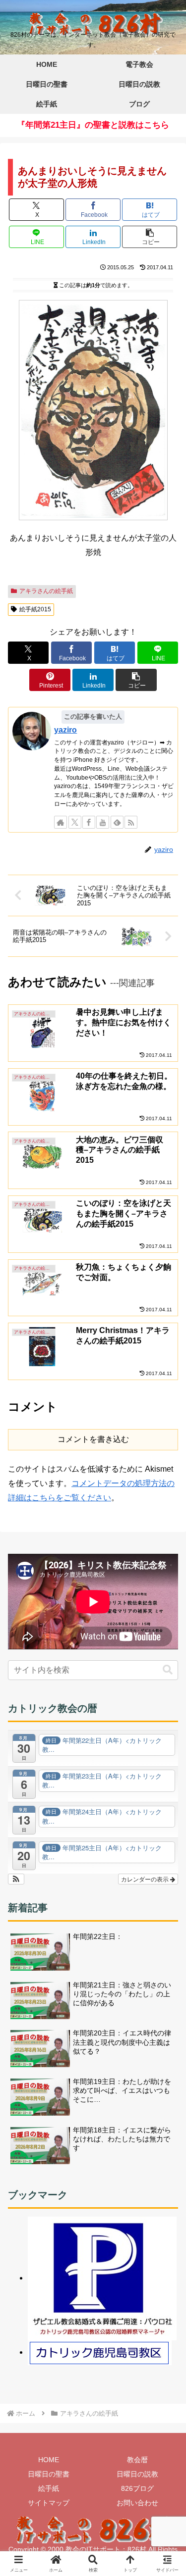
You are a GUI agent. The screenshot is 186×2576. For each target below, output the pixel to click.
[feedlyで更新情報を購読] (117, 822)
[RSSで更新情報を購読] (131, 822)
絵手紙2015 (35, 609)
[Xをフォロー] (75, 822)
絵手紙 (49, 2488)
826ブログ (137, 2488)
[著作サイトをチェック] (61, 822)
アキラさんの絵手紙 (46, 591)
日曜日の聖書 (49, 2474)
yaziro (65, 730)
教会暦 (137, 2460)
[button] (150, 237)
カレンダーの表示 (146, 1879)
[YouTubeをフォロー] (103, 822)
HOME (49, 2460)
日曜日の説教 (137, 2474)
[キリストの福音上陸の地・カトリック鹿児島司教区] (100, 2352)
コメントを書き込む (93, 1439)
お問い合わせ (137, 2503)
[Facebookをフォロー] (89, 822)
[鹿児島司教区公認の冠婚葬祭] (102, 2278)
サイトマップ (49, 2503)
